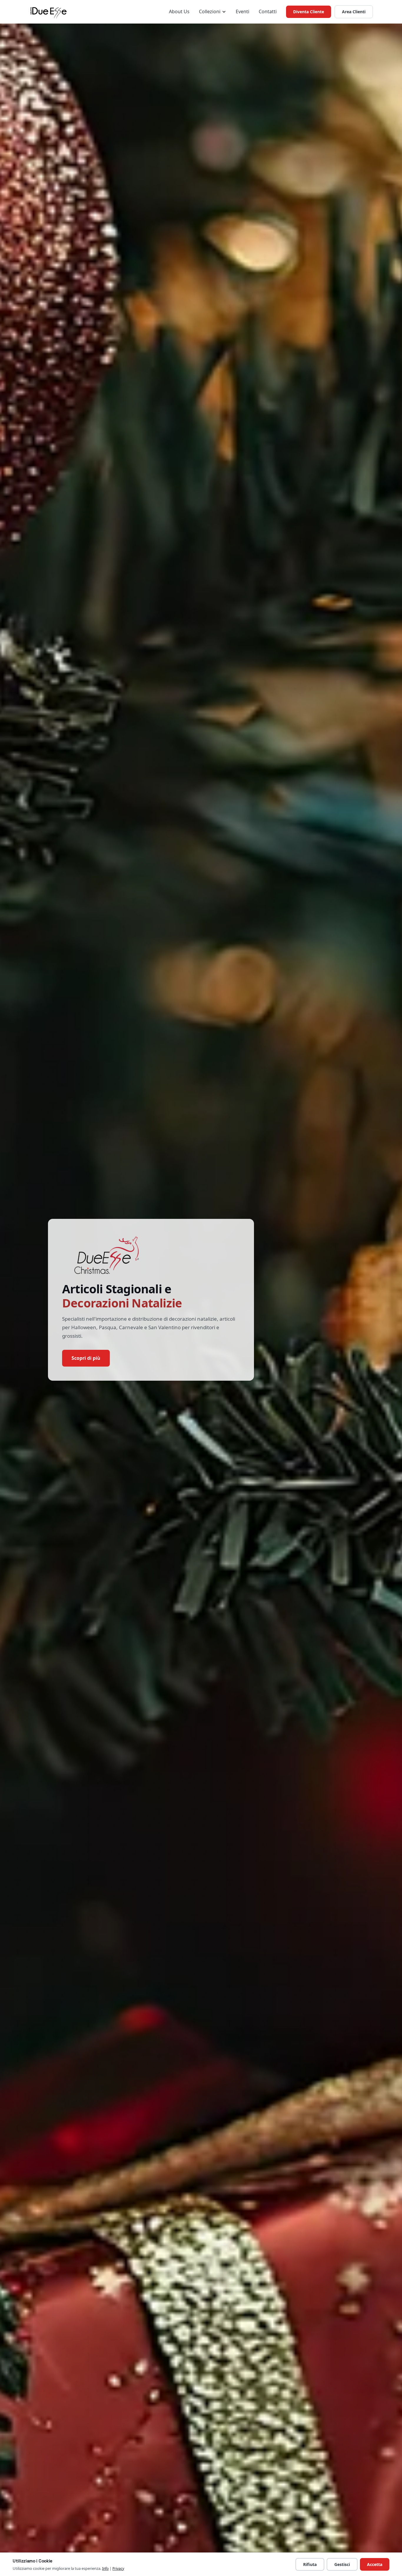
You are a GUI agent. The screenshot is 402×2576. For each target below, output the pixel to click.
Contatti (268, 11)
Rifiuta (310, 2564)
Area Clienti (354, 12)
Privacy (118, 2568)
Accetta (375, 2564)
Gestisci (342, 2564)
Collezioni (210, 11)
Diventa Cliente (309, 12)
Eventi (242, 11)
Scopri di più (86, 1358)
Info (105, 2568)
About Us (179, 11)
